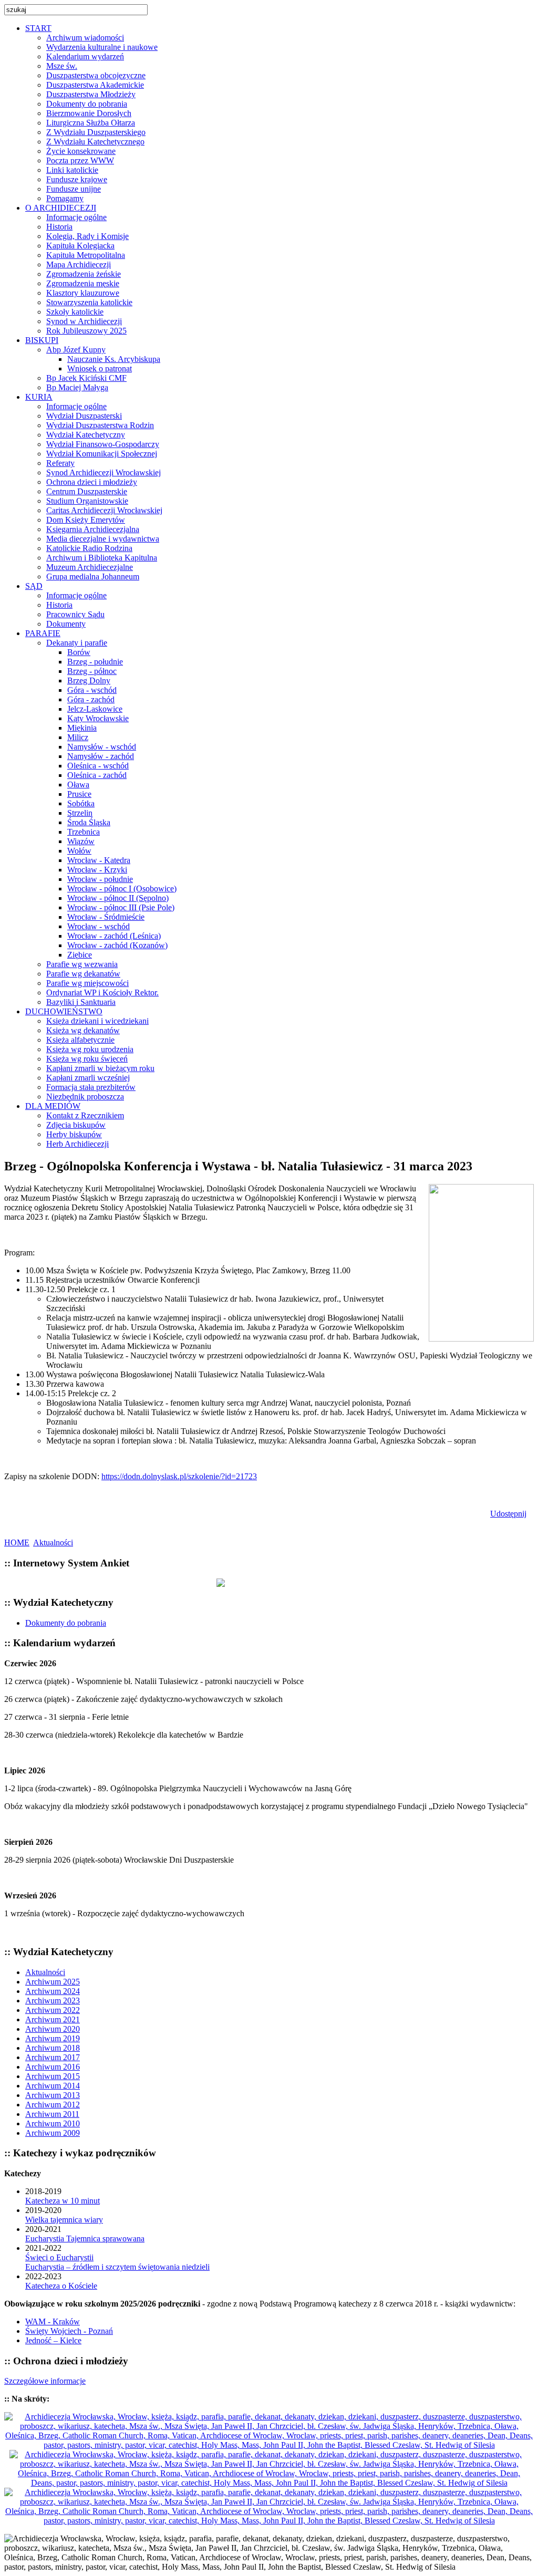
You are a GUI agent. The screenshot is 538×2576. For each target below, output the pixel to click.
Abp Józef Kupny (76, 350)
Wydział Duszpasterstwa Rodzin (100, 425)
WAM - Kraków (53, 2321)
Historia (59, 227)
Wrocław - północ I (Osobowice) (122, 889)
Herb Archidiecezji (77, 1144)
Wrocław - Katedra (99, 860)
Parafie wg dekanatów (83, 974)
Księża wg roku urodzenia (90, 1049)
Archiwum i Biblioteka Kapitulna (102, 558)
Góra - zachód (91, 699)
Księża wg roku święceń (87, 1059)
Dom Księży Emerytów (86, 520)
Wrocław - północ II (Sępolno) (118, 898)
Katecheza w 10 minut (63, 2201)
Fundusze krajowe (77, 179)
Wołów (79, 851)
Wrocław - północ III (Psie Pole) (121, 907)
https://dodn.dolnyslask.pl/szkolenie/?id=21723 (179, 1476)
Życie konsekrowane (81, 151)
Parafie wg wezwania (82, 964)
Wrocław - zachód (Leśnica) (114, 936)
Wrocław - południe (100, 879)
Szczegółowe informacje (45, 2381)
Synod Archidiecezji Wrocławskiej (104, 472)
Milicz (78, 737)
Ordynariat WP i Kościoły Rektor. (102, 993)
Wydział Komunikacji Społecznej (102, 454)
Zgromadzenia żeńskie (84, 274)
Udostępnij (508, 1514)
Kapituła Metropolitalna (86, 255)
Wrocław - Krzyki (97, 870)
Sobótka (81, 803)
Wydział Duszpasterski (84, 416)
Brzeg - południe (95, 662)
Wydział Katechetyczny (86, 435)
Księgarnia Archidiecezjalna (93, 529)
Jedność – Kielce (53, 2340)
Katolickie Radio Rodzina (89, 548)
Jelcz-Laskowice (95, 709)
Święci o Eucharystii (59, 2257)
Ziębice (80, 955)
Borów (79, 652)
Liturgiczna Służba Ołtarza (91, 123)
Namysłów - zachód (101, 756)
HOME (17, 1543)
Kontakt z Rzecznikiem (85, 1115)
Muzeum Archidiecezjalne (90, 567)
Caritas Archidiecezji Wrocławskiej (104, 510)
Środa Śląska (89, 822)
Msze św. (62, 66)
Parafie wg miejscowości (87, 983)
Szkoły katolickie (75, 312)
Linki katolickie (72, 170)
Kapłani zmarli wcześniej (88, 1078)
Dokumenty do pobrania (87, 104)
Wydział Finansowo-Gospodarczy (103, 444)
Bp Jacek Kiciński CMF (86, 378)
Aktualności (53, 1543)
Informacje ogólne (76, 217)
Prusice (79, 794)
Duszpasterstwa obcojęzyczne (96, 75)
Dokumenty (66, 624)
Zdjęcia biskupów (76, 1125)
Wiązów (81, 841)
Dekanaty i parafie (77, 643)
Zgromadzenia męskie (83, 283)
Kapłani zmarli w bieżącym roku (100, 1068)
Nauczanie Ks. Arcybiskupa (114, 359)
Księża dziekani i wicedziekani (97, 1021)
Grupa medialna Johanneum (93, 577)
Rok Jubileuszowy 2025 (86, 331)
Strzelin (80, 813)
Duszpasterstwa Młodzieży (91, 94)
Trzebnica (84, 832)
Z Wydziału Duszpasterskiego (96, 132)
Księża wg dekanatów (83, 1030)
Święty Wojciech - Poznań (69, 2331)
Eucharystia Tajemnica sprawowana (85, 2239)
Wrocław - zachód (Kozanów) (117, 945)
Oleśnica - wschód (98, 766)
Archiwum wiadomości (85, 38)
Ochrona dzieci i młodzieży (92, 482)
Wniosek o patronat (100, 368)
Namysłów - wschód (102, 747)
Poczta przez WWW (80, 160)
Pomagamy (65, 198)
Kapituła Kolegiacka (80, 246)
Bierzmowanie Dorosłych (89, 113)
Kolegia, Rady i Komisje (87, 236)
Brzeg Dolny (89, 681)
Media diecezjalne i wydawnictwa (103, 539)
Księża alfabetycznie (80, 1040)
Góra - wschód (92, 690)
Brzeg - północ (92, 671)
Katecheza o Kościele (61, 2286)
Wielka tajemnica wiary (64, 2220)
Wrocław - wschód (99, 926)
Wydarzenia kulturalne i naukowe (102, 47)
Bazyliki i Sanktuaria (81, 1002)
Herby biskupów (74, 1134)
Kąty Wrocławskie (98, 718)
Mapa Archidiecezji (79, 264)
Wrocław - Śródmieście (106, 917)
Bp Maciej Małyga (77, 387)
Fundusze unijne (74, 189)
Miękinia (82, 728)
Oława (78, 785)
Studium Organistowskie (87, 501)
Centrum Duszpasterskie (87, 491)
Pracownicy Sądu (75, 614)
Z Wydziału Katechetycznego (95, 142)
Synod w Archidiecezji (84, 321)
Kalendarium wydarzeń (85, 56)
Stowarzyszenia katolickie (89, 302)
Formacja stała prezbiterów (91, 1087)
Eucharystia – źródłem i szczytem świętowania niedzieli (117, 2267)
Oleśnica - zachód (97, 775)
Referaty (60, 463)
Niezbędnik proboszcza (85, 1097)
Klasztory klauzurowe (83, 293)
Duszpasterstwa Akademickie (95, 85)
